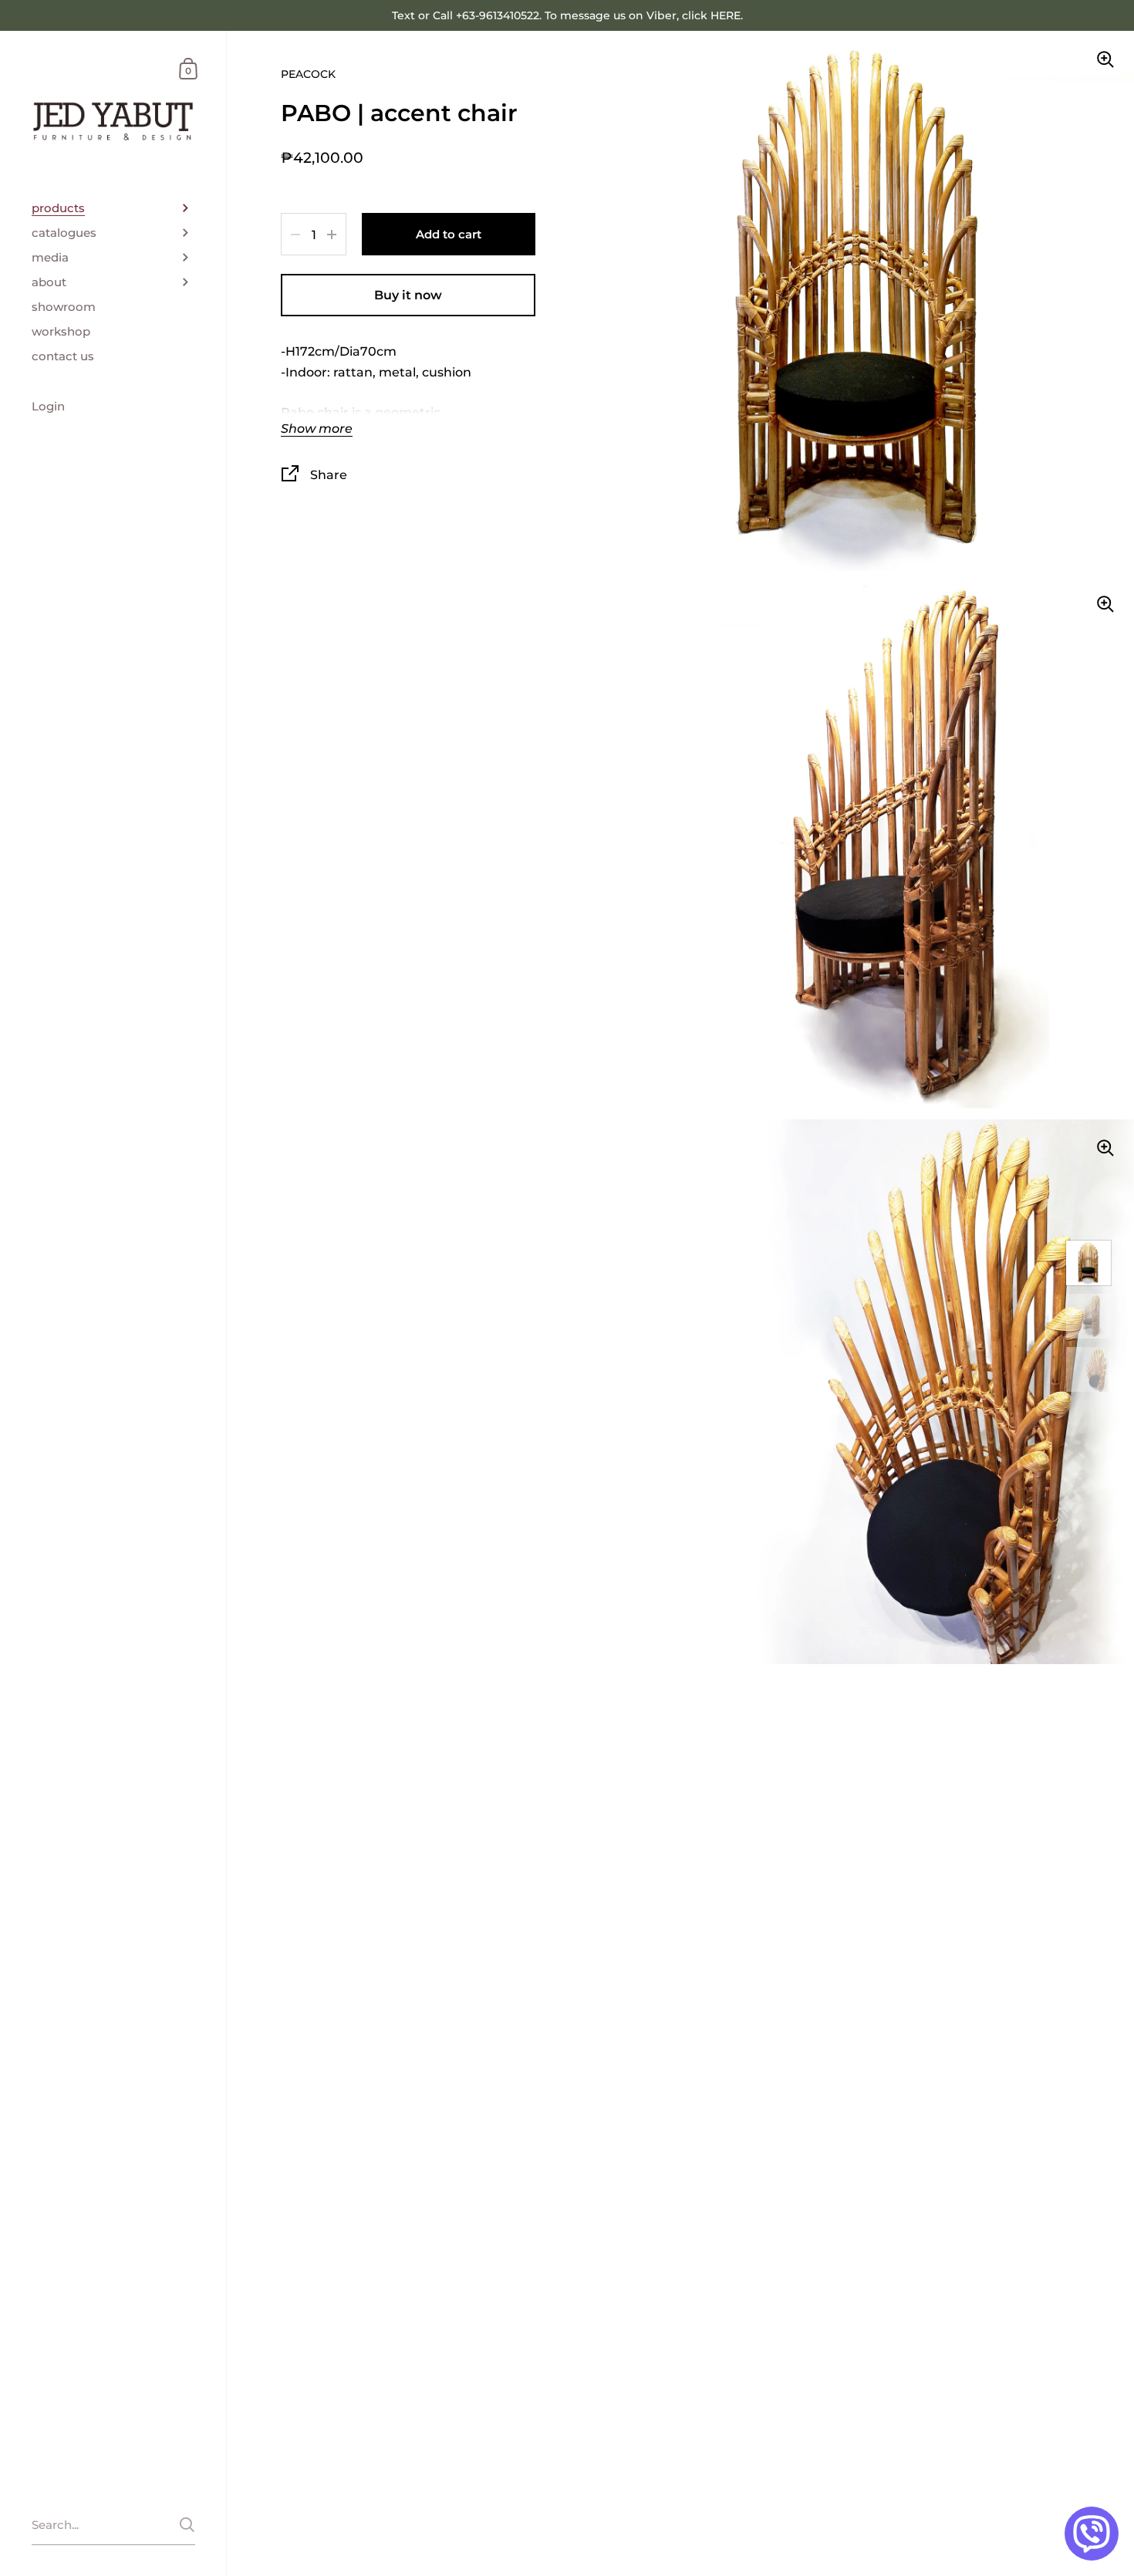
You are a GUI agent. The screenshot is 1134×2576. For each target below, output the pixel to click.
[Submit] (187, 2525)
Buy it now (408, 295)
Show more (317, 429)
